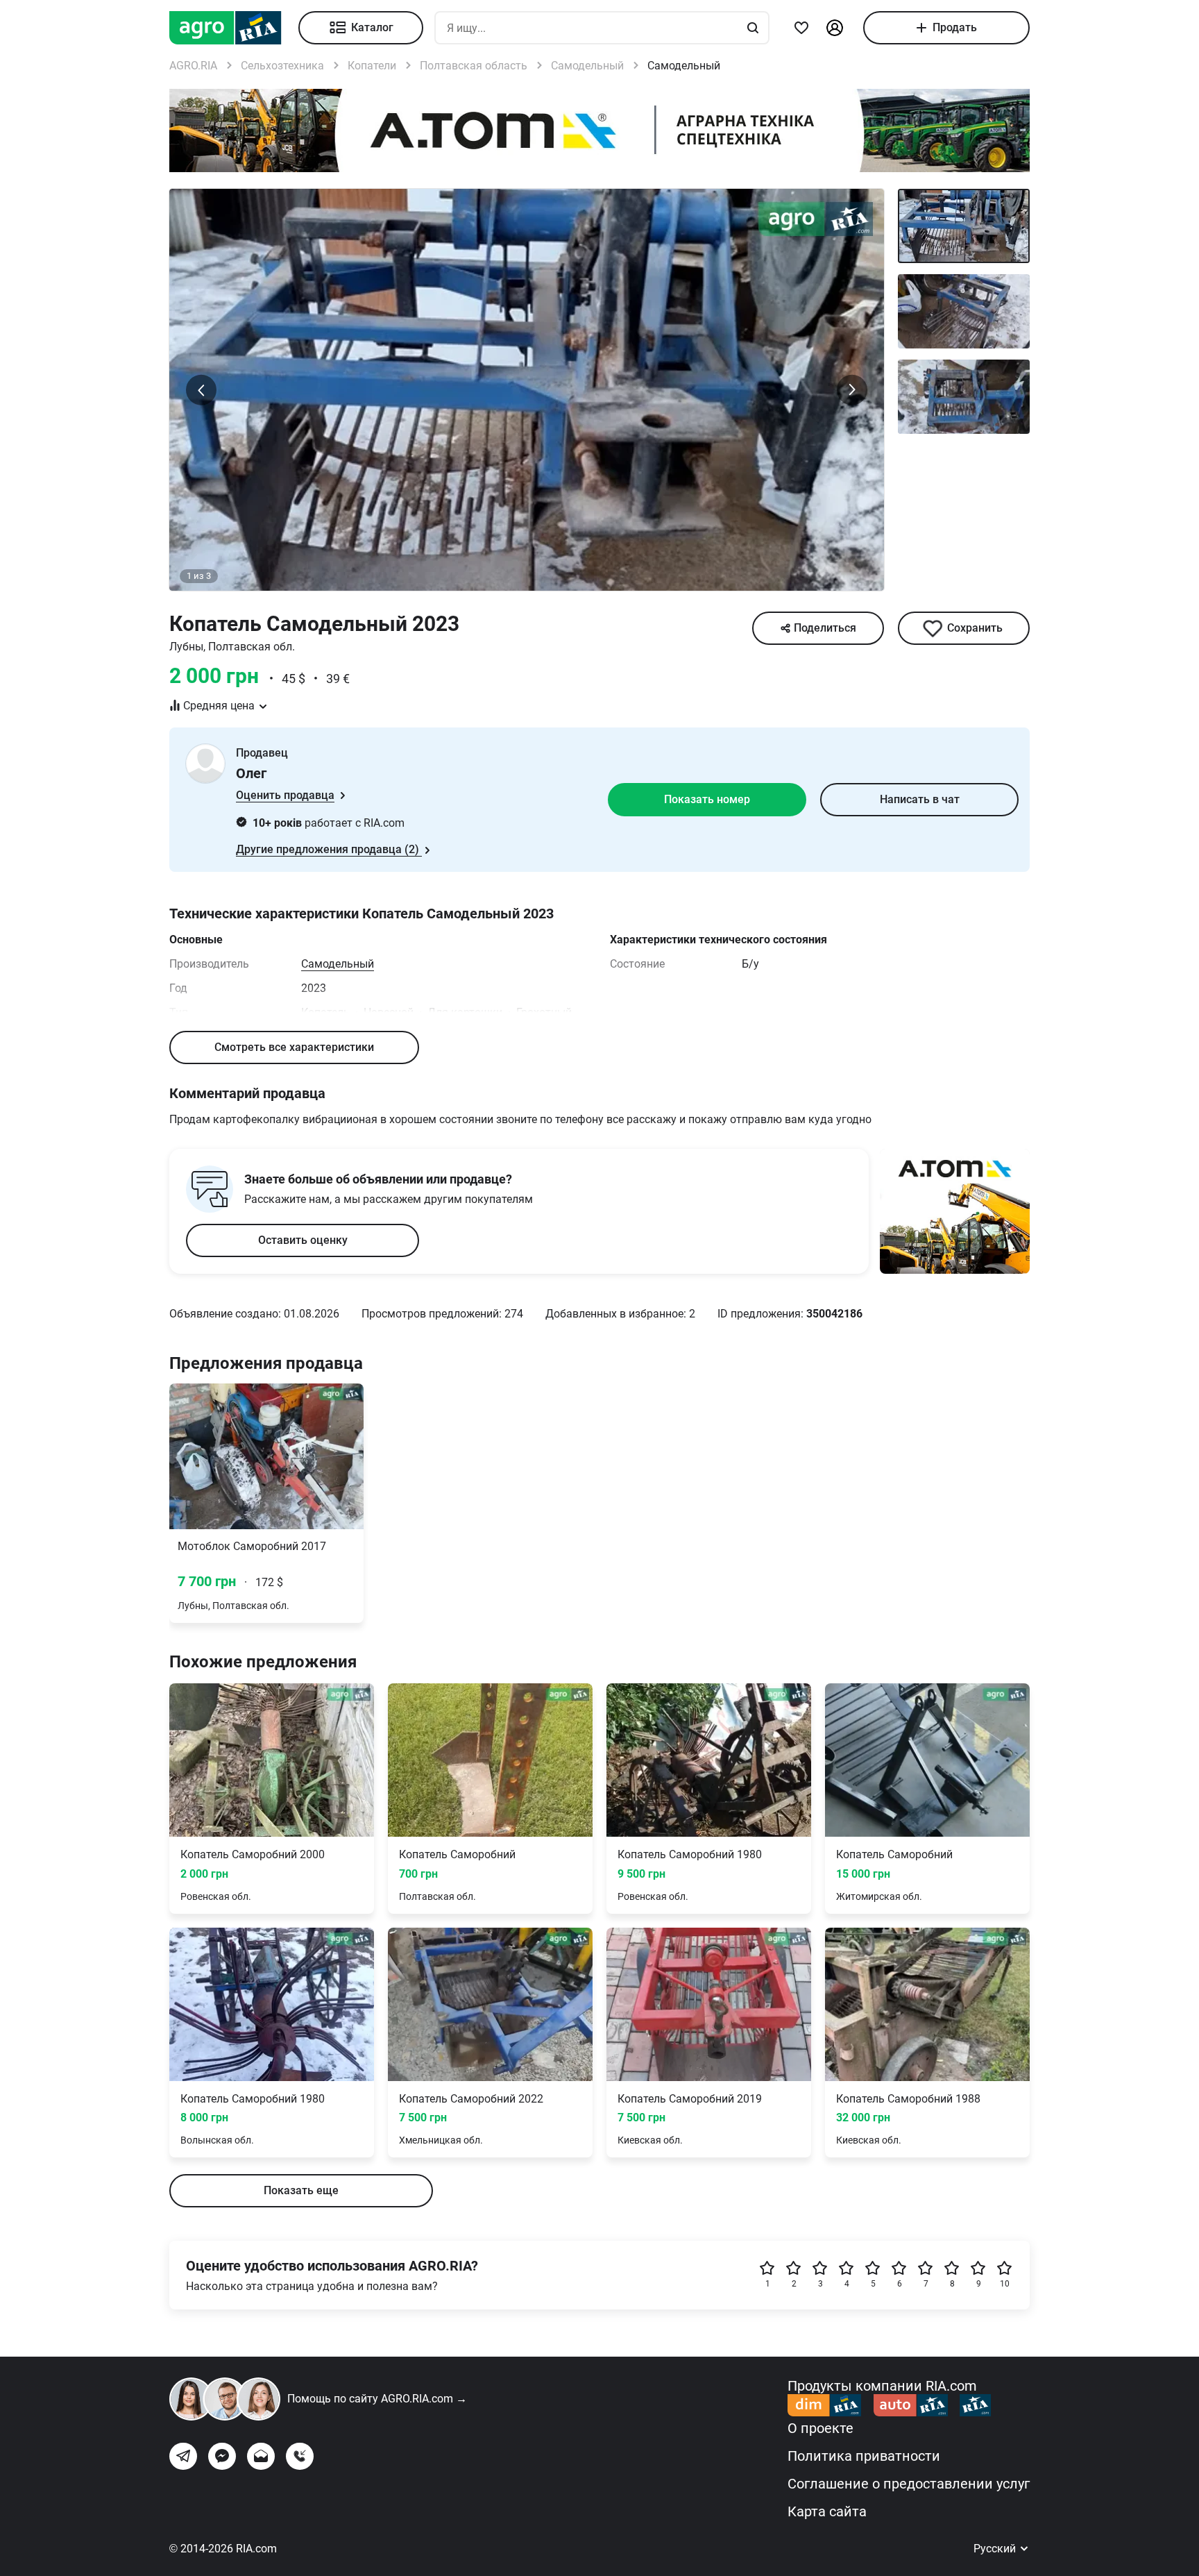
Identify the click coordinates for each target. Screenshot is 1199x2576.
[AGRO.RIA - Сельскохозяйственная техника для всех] (234, 28)
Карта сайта (827, 2511)
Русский (996, 2549)
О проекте (820, 2428)
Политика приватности (864, 2456)
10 (1005, 2284)
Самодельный (338, 964)
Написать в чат (920, 799)
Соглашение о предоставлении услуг (909, 2484)
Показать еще (301, 2190)
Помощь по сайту (377, 2399)
